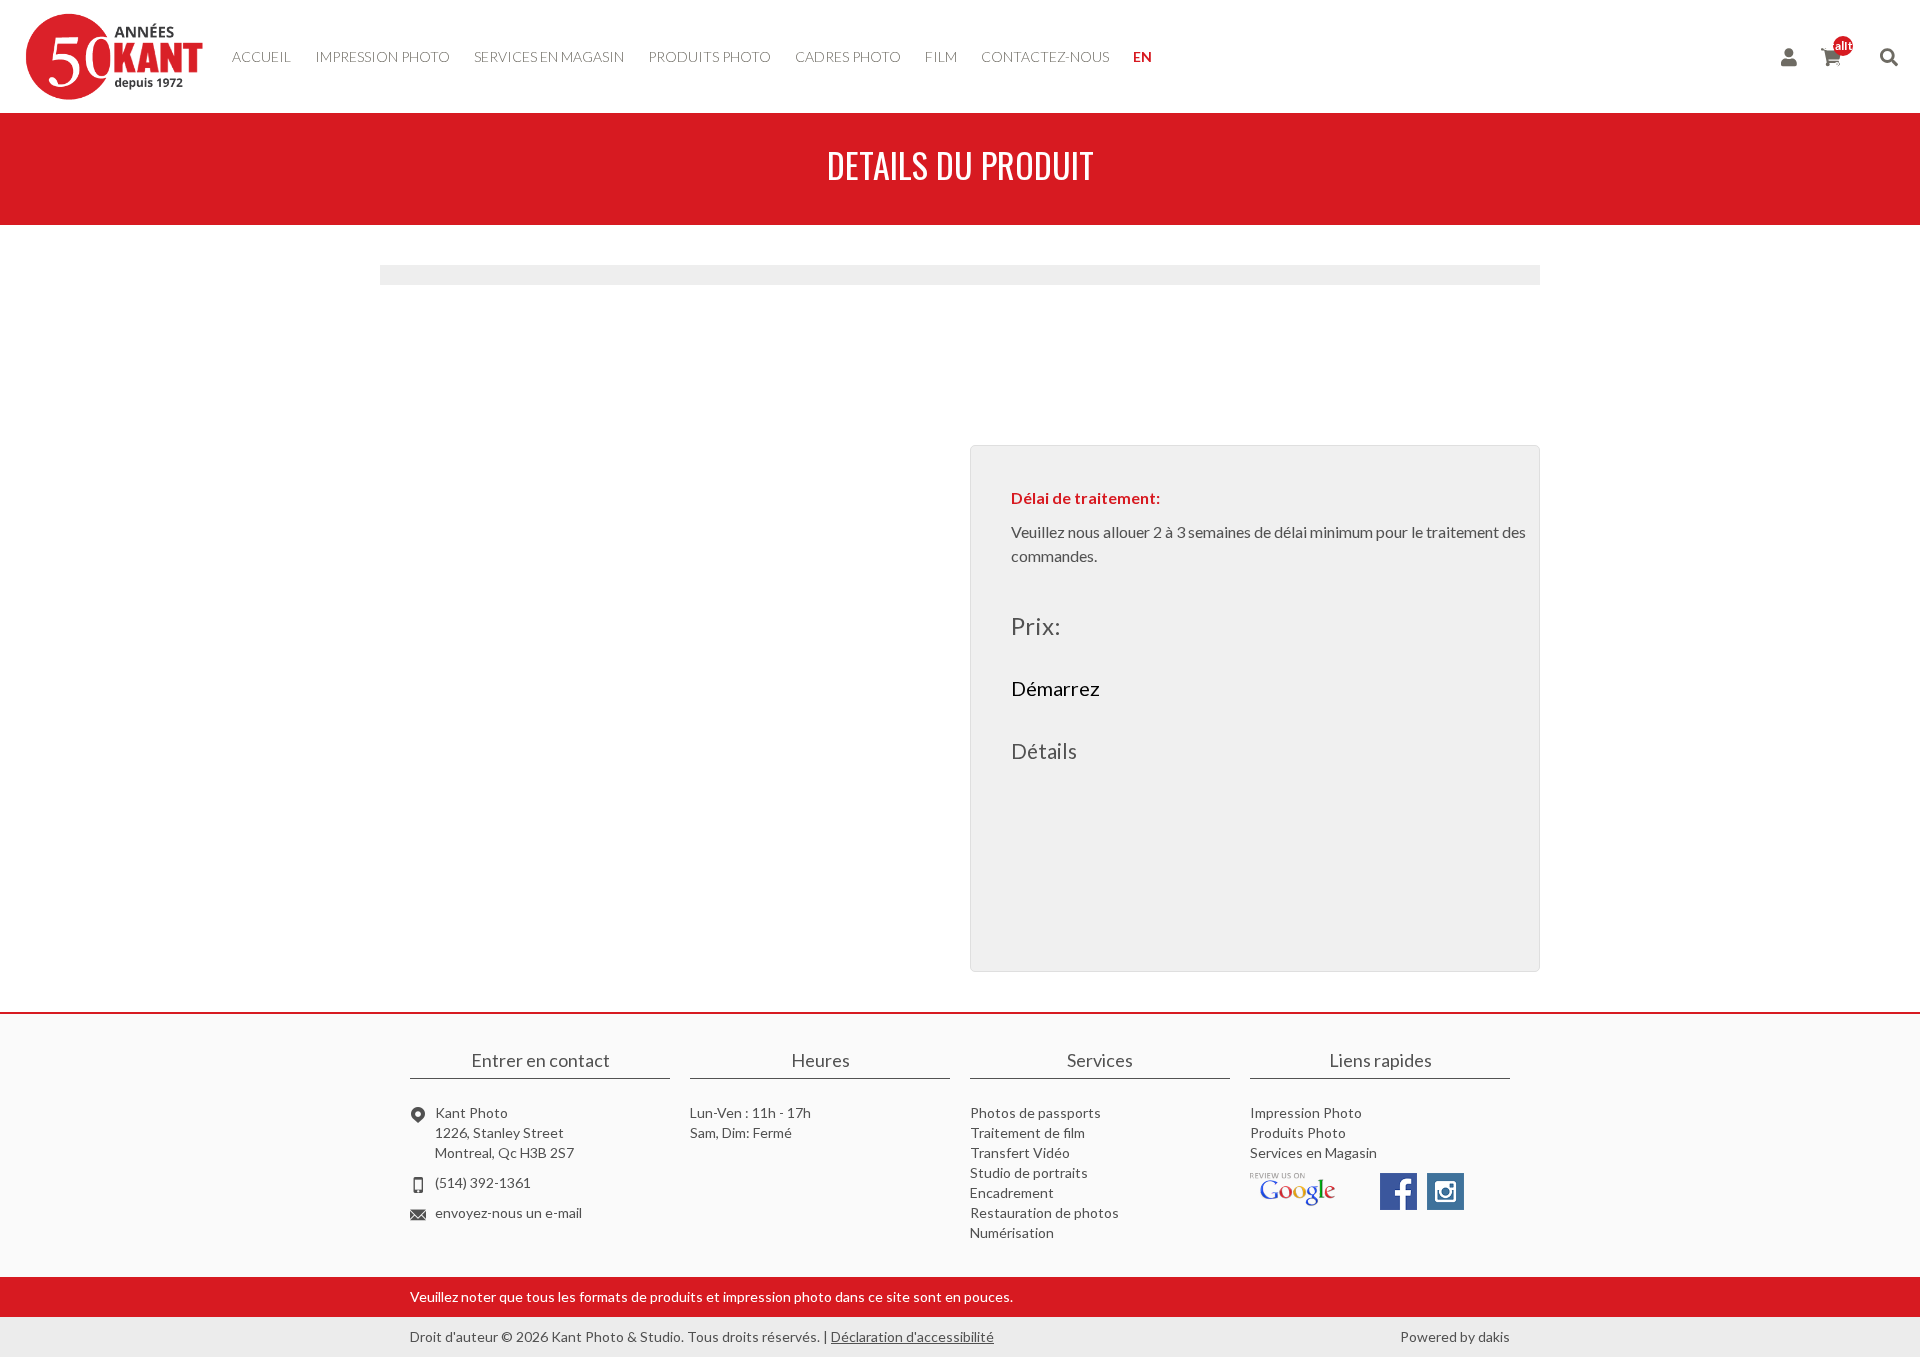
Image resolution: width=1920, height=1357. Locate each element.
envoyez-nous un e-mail (508, 1212)
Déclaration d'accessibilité (912, 1336)
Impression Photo (1306, 1112)
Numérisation (1012, 1232)
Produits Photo (1298, 1132)
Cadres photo (848, 56)
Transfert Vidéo (1020, 1152)
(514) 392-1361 (483, 1182)
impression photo (382, 56)
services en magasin (549, 56)
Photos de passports (1035, 1112)
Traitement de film (1027, 1132)
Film (941, 56)
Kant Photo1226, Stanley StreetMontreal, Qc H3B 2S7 (504, 1132)
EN (1142, 56)
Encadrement (1012, 1192)
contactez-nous (1045, 56)
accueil (261, 56)
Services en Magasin (1313, 1152)
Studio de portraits (1029, 1172)
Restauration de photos (1044, 1212)
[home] (115, 56)
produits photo (709, 56)
